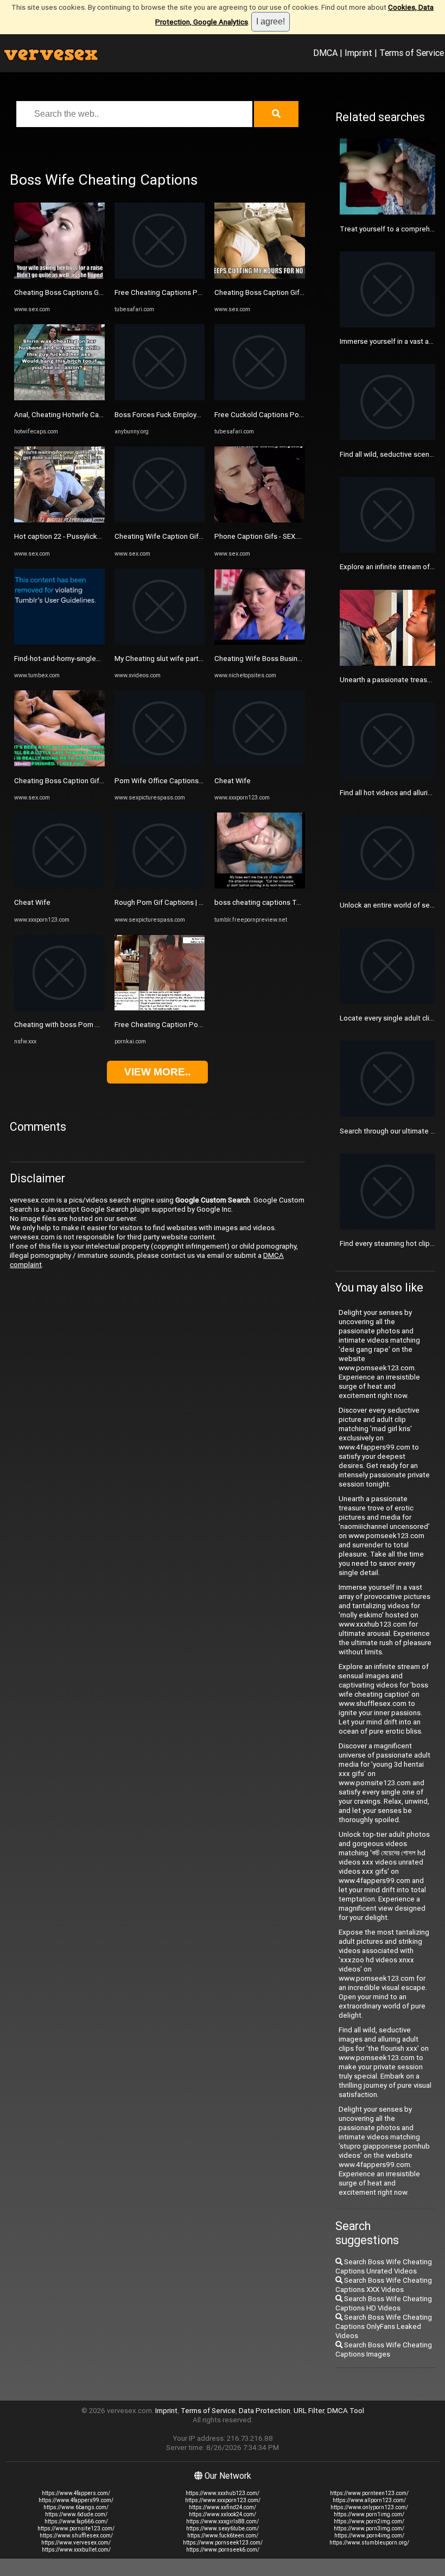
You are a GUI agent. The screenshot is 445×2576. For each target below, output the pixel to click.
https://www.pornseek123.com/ (223, 2543)
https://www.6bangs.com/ (76, 2507)
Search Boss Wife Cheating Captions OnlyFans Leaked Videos (384, 2326)
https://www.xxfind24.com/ (223, 2507)
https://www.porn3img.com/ (369, 2528)
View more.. (157, 1072)
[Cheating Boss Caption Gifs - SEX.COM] (59, 764)
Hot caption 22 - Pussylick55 (60, 536)
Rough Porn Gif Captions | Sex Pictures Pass (186, 902)
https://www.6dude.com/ (76, 2514)
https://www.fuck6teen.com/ (223, 2536)
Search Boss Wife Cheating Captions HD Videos (384, 2303)
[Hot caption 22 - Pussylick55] (59, 520)
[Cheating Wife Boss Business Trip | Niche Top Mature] (260, 642)
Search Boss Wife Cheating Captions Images (384, 2350)
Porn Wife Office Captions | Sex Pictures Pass (189, 781)
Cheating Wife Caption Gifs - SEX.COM (176, 536)
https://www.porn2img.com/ (369, 2521)
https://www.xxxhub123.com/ (223, 2493)
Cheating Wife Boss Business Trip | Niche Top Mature (300, 659)
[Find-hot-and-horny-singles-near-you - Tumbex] (59, 642)
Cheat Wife (32, 902)
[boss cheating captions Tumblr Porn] (260, 886)
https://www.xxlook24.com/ (223, 2514)
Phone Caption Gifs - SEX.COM (263, 536)
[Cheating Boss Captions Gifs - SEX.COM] (59, 276)
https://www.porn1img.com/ (369, 2514)
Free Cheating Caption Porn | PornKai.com (182, 1025)
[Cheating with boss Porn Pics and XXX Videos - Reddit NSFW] (59, 1008)
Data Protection (265, 2411)
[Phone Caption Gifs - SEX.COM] (260, 520)
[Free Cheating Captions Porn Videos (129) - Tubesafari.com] (160, 276)
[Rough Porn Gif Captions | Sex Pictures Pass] (160, 886)
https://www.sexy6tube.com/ (223, 2528)
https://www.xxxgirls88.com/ (223, 2521)
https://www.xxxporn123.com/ (223, 2500)
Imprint (358, 53)
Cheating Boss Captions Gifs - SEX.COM (78, 292)
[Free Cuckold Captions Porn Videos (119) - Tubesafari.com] (260, 398)
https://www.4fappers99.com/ (76, 2500)
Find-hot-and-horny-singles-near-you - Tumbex (88, 659)
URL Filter (309, 2411)
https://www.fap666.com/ (76, 2521)
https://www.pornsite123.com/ (76, 2528)
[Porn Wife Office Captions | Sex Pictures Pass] (160, 764)
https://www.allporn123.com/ (369, 2500)
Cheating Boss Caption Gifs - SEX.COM (76, 781)
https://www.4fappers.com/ (76, 2493)
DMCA (325, 53)
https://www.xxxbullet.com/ (76, 2550)
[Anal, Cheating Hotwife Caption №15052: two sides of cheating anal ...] (59, 398)
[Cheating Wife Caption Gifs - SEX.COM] (160, 520)
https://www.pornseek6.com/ (223, 2550)
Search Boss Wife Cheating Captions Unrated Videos (384, 2266)
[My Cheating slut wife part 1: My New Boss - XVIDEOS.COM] (160, 642)
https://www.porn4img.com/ (369, 2536)
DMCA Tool (346, 2411)
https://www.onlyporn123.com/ (369, 2507)
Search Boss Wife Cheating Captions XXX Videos (384, 2285)
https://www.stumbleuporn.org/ (369, 2543)
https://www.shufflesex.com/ (76, 2536)
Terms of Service (412, 53)
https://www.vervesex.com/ (76, 2543)
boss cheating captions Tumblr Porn (273, 902)
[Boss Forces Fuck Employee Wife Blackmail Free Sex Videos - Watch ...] (160, 398)
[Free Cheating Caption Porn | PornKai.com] (160, 1008)
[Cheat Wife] (59, 886)
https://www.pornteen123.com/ (369, 2493)
